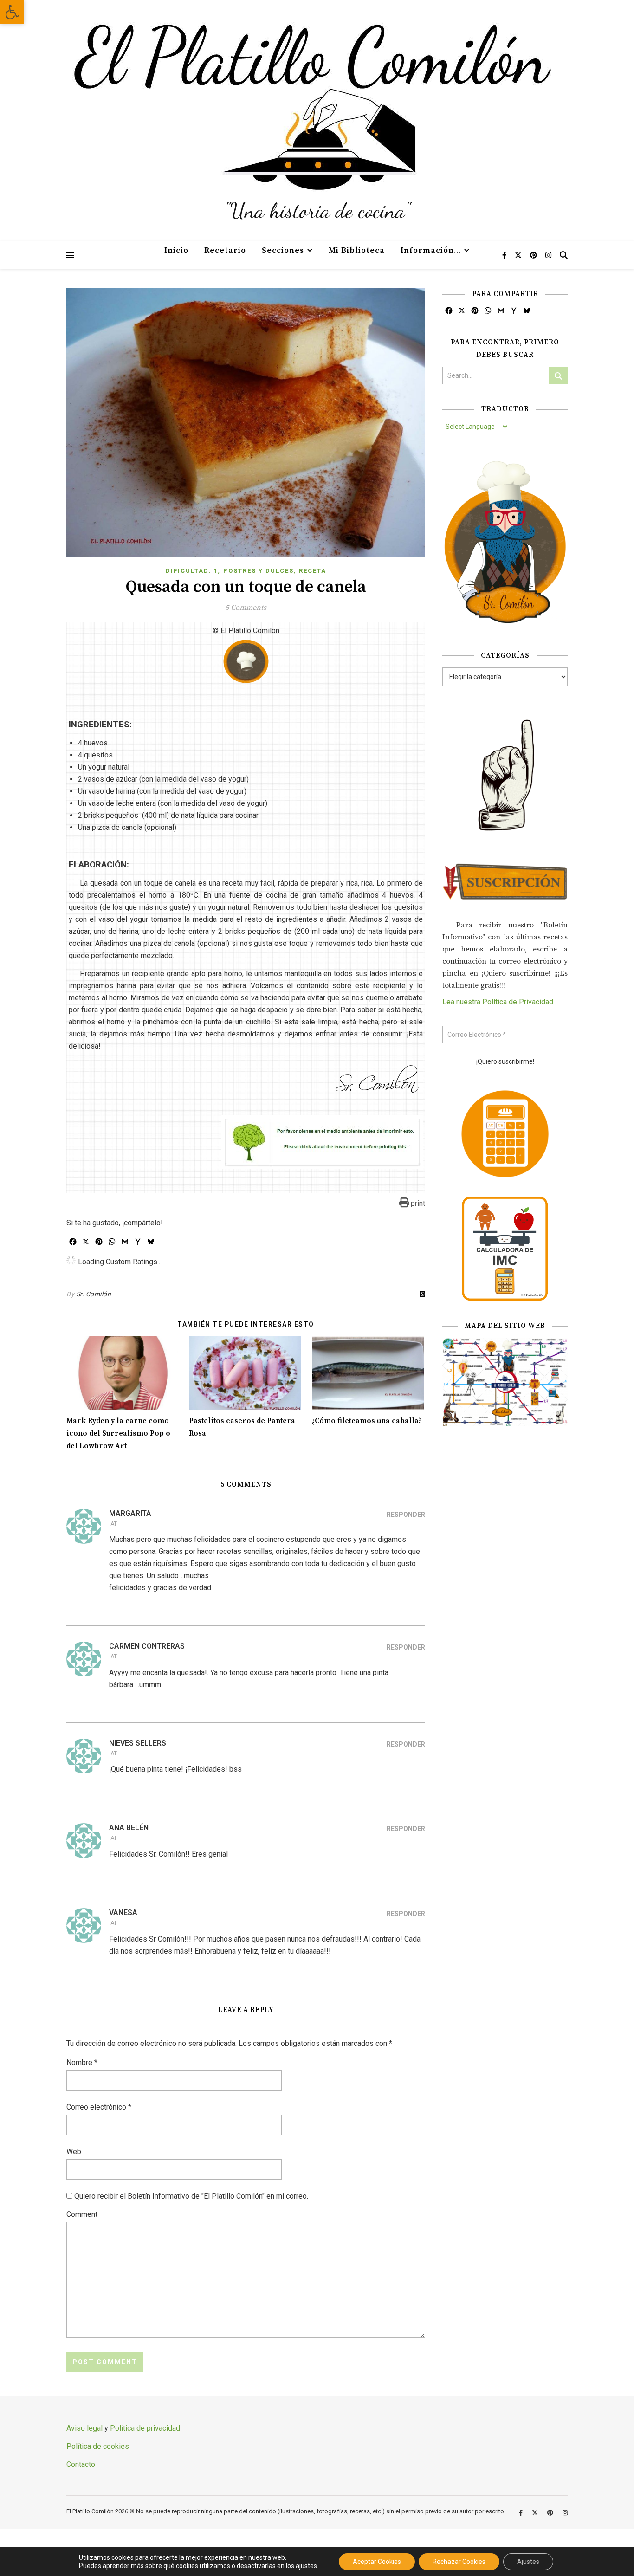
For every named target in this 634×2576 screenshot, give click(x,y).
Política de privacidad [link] (145, 2428)
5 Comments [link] (246, 608)
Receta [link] (313, 571)
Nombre (82, 2062)
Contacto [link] (81, 2464)
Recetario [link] (225, 251)
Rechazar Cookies (459, 2562)
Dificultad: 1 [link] (192, 571)
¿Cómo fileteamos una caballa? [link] (367, 1421)
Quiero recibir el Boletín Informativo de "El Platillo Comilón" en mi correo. (190, 2196)
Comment (82, 2214)
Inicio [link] (176, 251)
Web (74, 2152)
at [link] (114, 1524)
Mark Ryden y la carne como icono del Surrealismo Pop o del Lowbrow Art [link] (118, 1433)
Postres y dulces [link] (259, 571)
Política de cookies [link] (98, 2446)
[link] (12, 12)
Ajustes (528, 2562)
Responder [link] (406, 1515)
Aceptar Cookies (377, 2562)
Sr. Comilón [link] (94, 1294)
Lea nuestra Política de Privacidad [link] (498, 1002)
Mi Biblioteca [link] (357, 251)
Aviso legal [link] (84, 2428)
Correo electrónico (99, 2107)
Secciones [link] (283, 251)
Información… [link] (431, 251)
